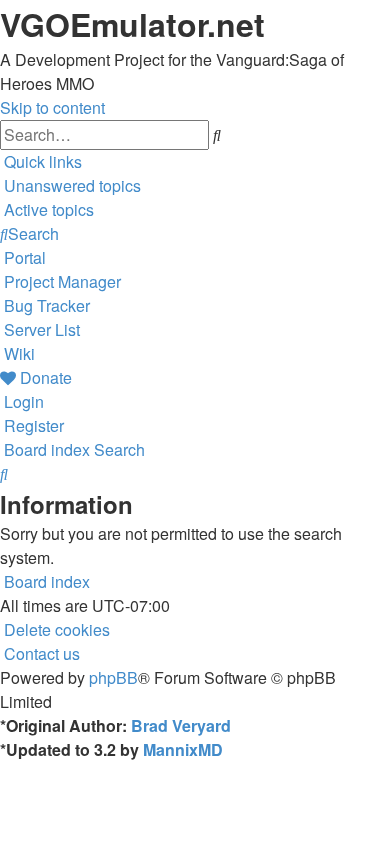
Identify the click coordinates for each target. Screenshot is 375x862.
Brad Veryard (181, 725)
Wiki (19, 353)
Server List (42, 329)
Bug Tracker (47, 305)
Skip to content (52, 107)
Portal (25, 257)
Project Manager (62, 281)
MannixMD (183, 749)
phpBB (113, 677)
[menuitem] (70, 185)
